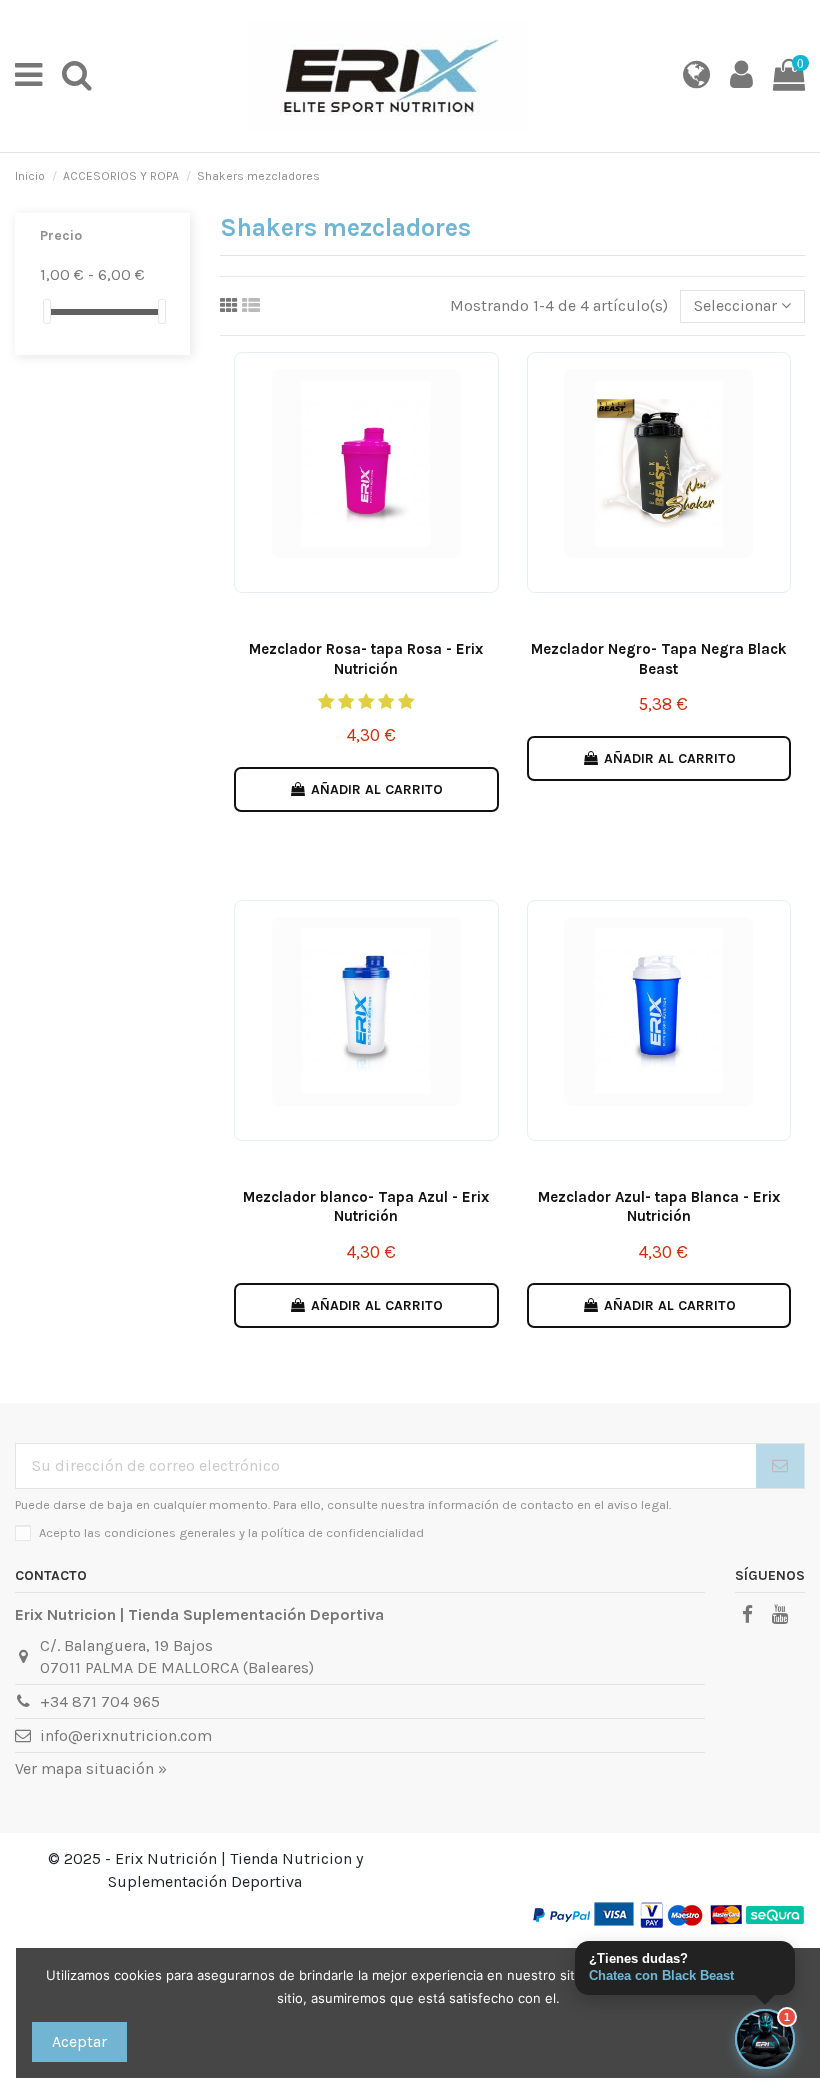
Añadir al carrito (377, 789)
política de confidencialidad (342, 1532)
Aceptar (79, 2041)
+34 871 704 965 (100, 1701)
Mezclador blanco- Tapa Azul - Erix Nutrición (366, 1207)
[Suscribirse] (780, 1465)
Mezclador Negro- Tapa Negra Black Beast (659, 659)
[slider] (47, 311)
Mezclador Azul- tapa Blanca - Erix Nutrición (659, 1207)
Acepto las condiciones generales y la (231, 1532)
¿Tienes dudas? (661, 1966)
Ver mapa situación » (91, 1768)
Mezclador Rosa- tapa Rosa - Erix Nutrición (366, 659)
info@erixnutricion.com (126, 1735)
